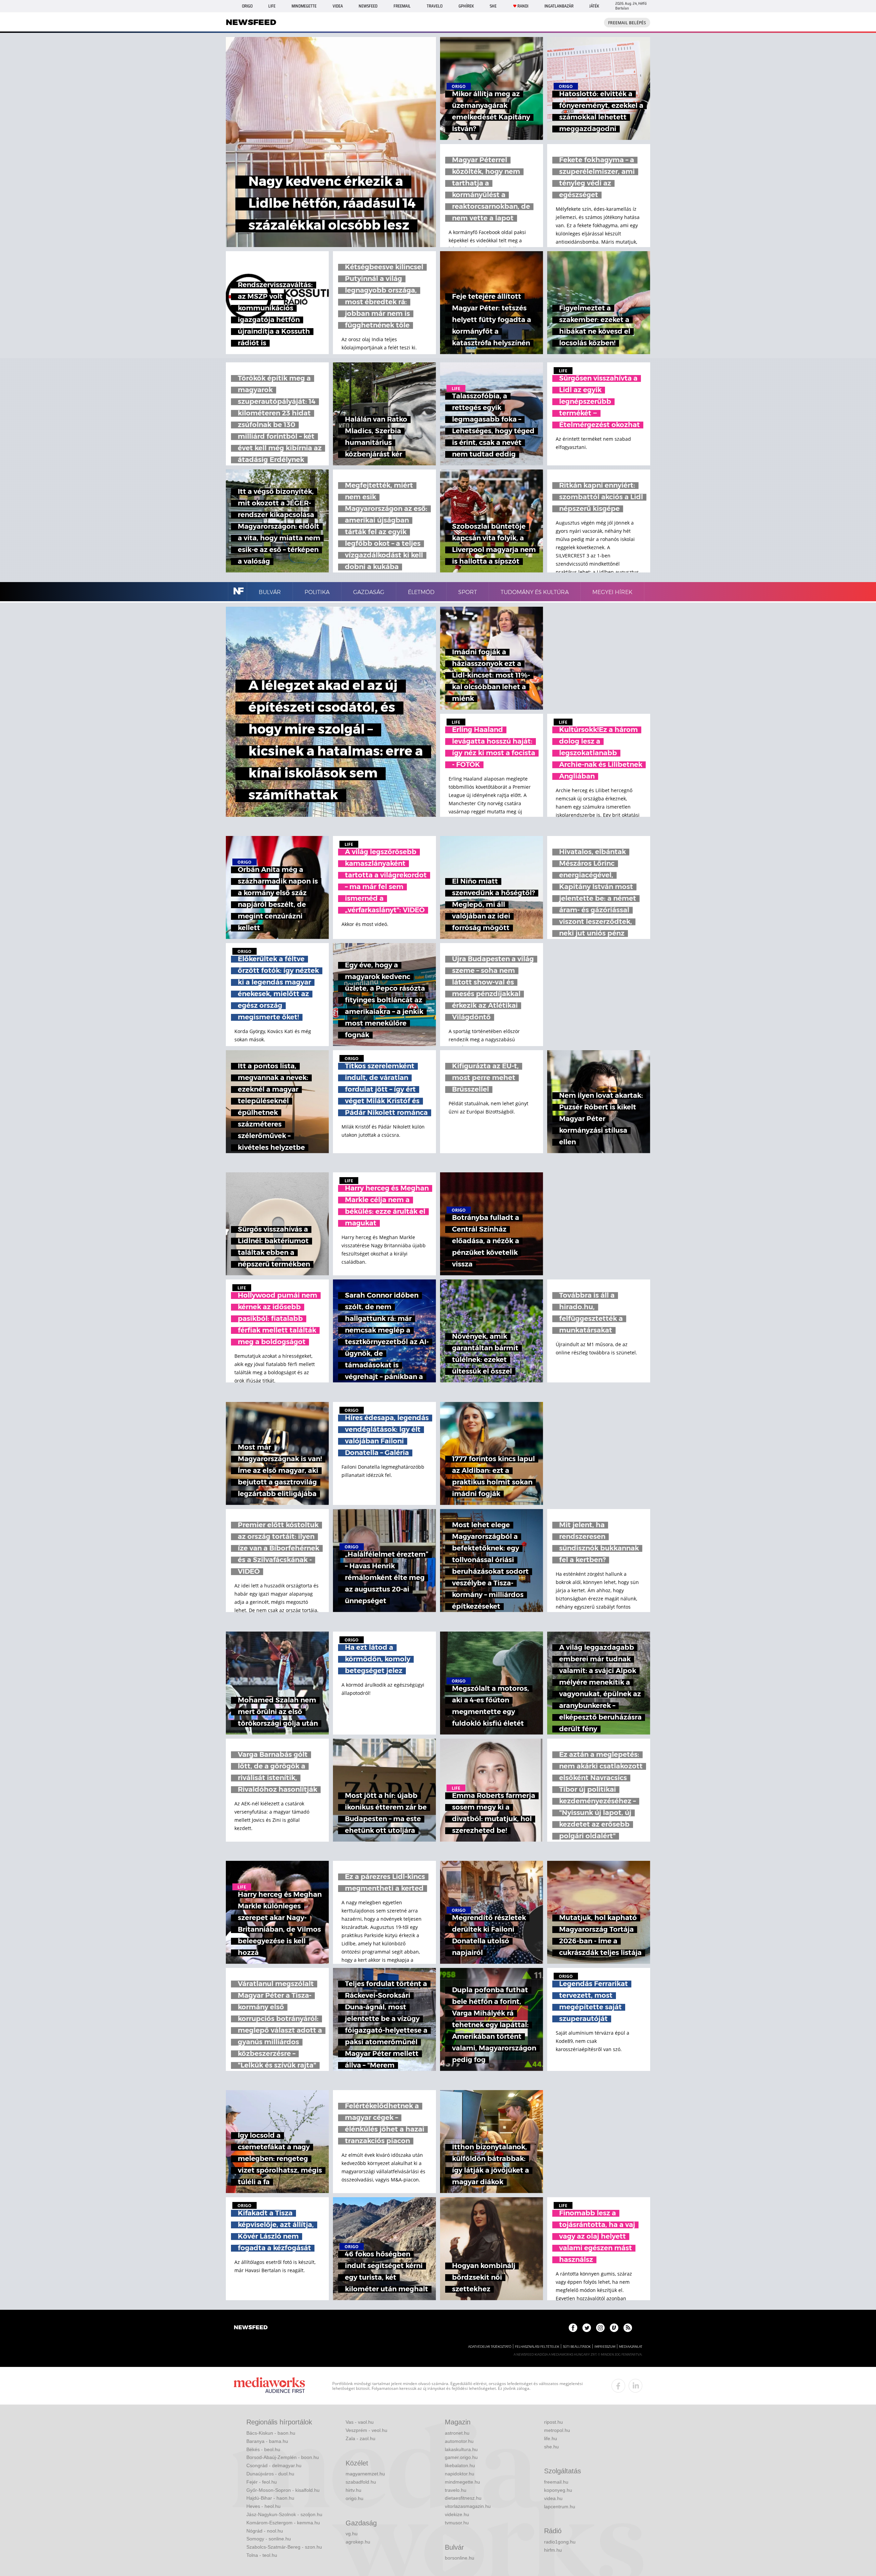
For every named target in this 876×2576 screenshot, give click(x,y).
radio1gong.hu (560, 2542)
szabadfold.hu (361, 2482)
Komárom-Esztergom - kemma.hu (283, 2523)
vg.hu (352, 2534)
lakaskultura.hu (461, 2449)
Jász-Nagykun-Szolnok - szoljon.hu (284, 2514)
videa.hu (553, 2498)
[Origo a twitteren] (587, 2328)
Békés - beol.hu (263, 2449)
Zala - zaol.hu (360, 2438)
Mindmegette (304, 6)
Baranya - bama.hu (267, 2441)
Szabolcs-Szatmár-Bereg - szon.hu (284, 2547)
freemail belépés (627, 23)
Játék (594, 6)
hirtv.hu (353, 2490)
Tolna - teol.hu (262, 2555)
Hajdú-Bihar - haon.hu (270, 2498)
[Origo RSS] (628, 2328)
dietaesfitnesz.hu (463, 2498)
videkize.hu (457, 2514)
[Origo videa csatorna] (614, 2328)
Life (272, 6)
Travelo (435, 6)
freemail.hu (556, 2482)
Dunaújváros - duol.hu (270, 2474)
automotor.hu (459, 2441)
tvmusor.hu (457, 2523)
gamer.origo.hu (461, 2457)
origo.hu (355, 2498)
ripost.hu (553, 2422)
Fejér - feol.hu (262, 2482)
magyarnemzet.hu (365, 2474)
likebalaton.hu (460, 2465)
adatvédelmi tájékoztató (490, 2347)
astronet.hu (457, 2433)
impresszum (605, 2347)
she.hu (551, 2447)
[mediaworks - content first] (269, 2386)
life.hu (551, 2438)
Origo (247, 6)
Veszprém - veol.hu (366, 2430)
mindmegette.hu (462, 2482)
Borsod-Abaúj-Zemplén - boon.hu (283, 2457)
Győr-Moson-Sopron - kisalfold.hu (283, 2490)
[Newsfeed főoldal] (251, 2328)
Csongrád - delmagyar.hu (274, 2465)
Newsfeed (368, 6)
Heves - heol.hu (263, 2506)
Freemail (402, 6)
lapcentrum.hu (560, 2507)
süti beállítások (577, 2347)
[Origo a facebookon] (573, 2328)
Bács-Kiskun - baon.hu (271, 2433)
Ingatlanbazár (559, 6)
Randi (523, 6)
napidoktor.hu (460, 2474)
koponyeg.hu (558, 2490)
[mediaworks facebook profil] (618, 2386)
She (493, 6)
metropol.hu (557, 2430)
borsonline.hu (460, 2558)
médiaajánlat (631, 2347)
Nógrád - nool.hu (265, 2531)
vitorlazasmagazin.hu (468, 2506)
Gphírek (466, 6)
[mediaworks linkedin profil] (635, 2386)
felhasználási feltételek (537, 2347)
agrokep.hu (358, 2542)
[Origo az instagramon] (600, 2328)
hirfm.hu (553, 2550)
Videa (338, 6)
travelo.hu (456, 2490)
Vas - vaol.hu (360, 2422)
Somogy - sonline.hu (269, 2539)
